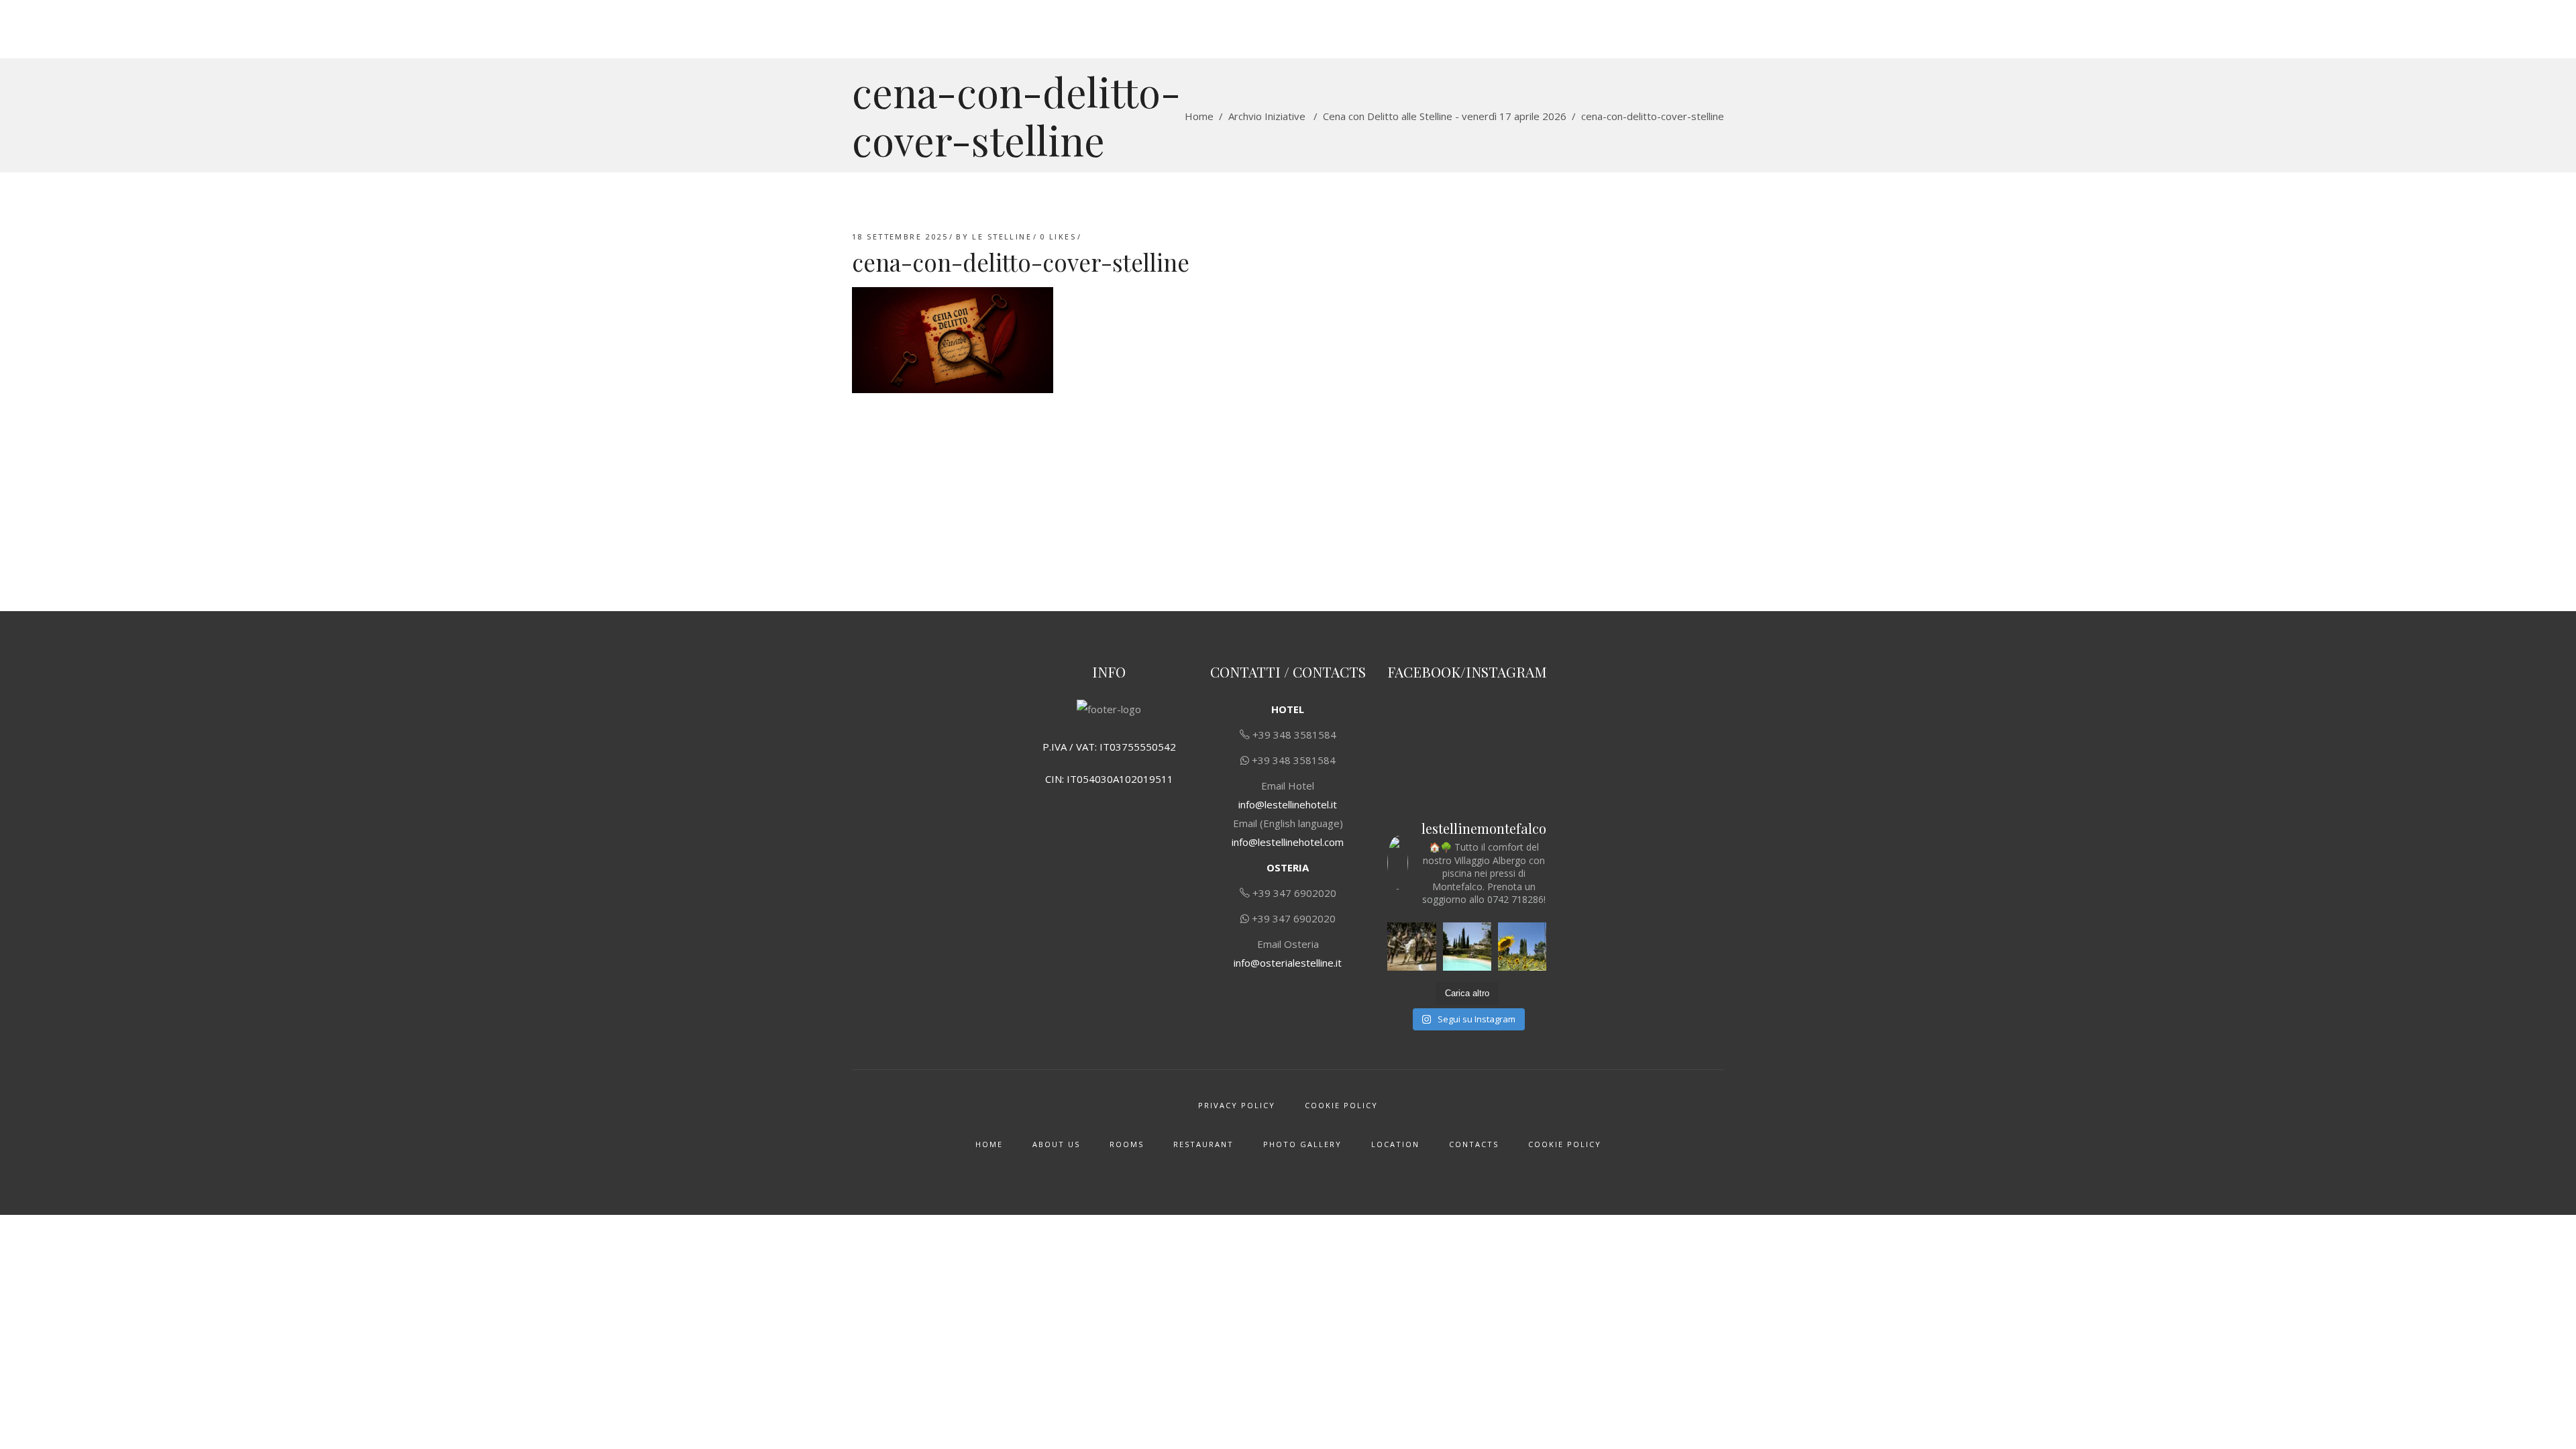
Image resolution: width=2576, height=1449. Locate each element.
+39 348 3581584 (1294, 735)
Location (1395, 1144)
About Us (1056, 1144)
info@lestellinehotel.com (1288, 842)
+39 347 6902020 (1294, 893)
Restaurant (1203, 1144)
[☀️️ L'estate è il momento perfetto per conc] (1467, 947)
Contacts (1474, 1144)
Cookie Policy (1341, 1105)
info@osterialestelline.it (1288, 963)
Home (1199, 116)
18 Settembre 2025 (900, 236)
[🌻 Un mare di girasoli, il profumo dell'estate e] (1522, 947)
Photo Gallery (1302, 1144)
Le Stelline (1002, 236)
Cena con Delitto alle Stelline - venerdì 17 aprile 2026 (1445, 116)
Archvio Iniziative (1267, 116)
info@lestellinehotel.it (1288, 804)
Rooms (1127, 1144)
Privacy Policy (1237, 1105)
